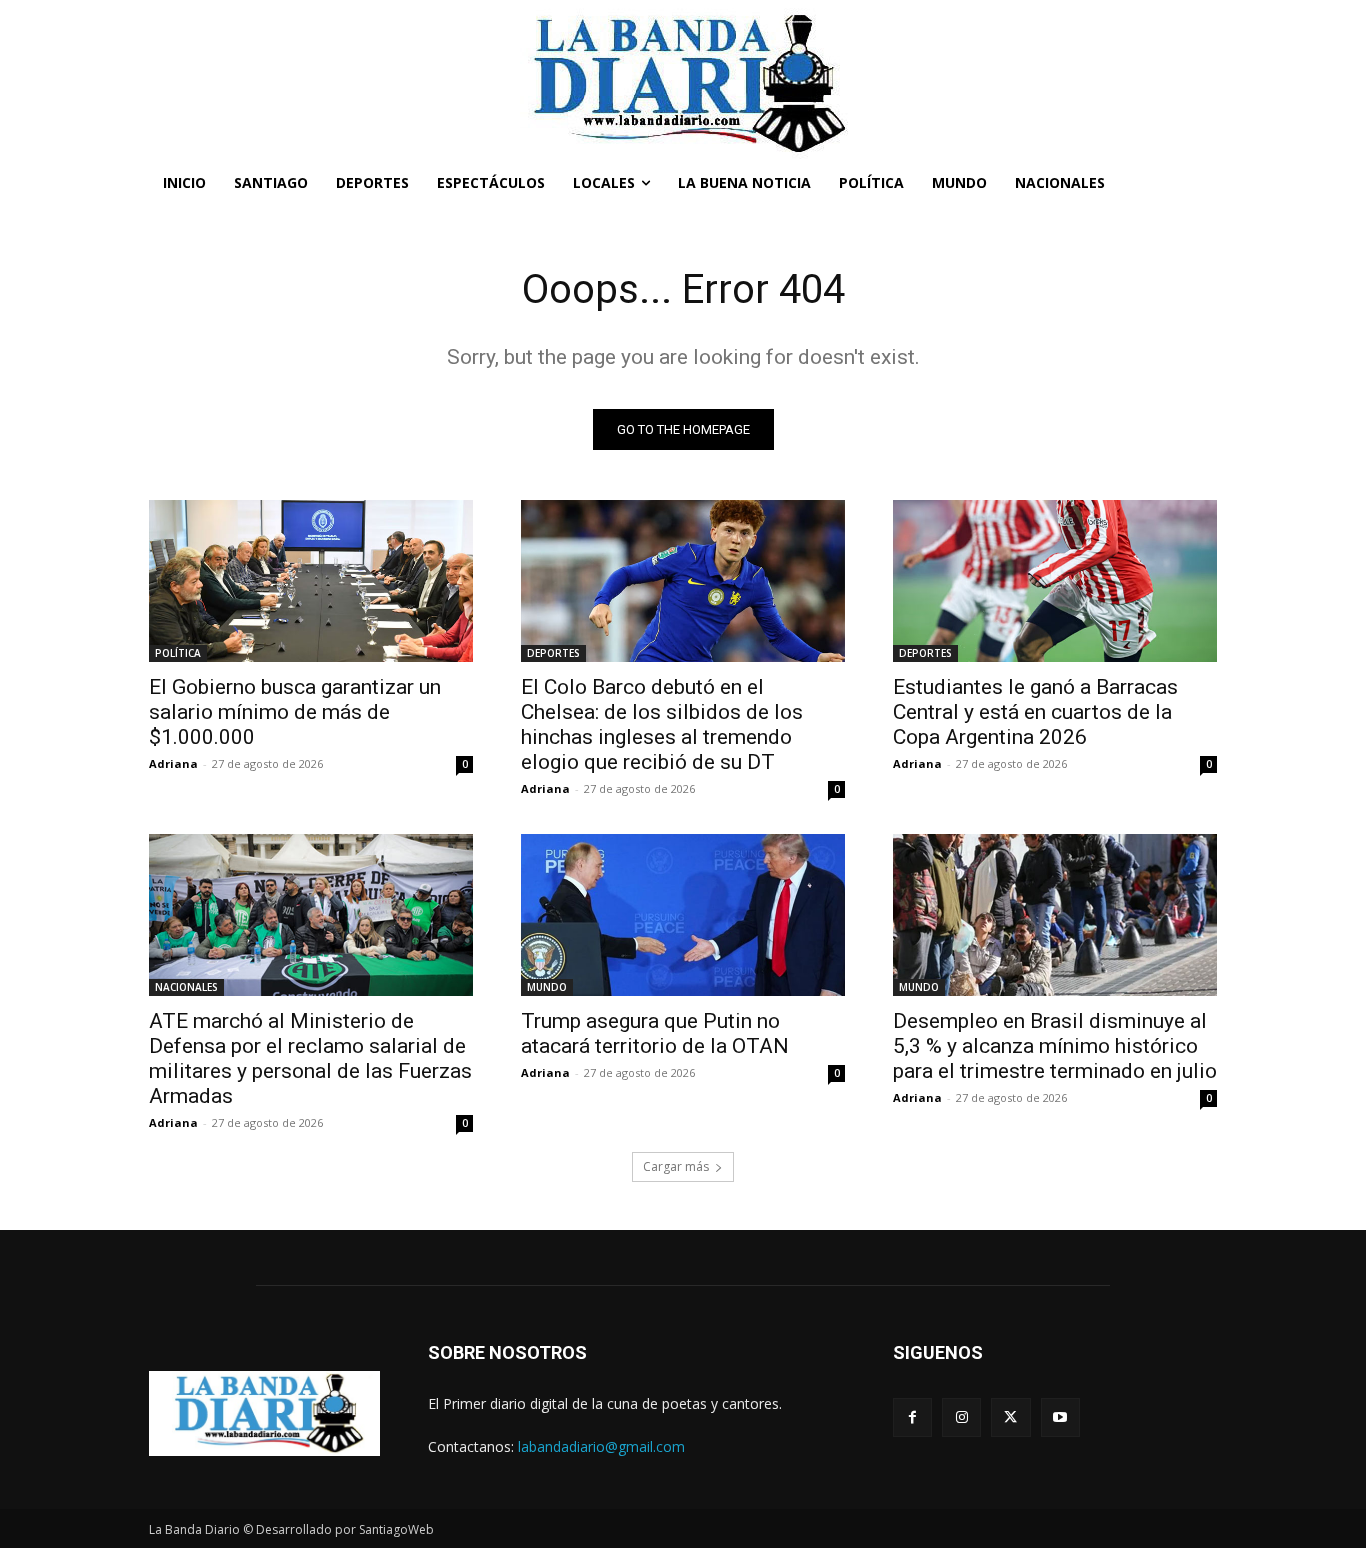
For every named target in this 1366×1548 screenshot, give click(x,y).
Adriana (173, 763)
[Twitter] (1010, 1417)
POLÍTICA (178, 653)
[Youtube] (1060, 1417)
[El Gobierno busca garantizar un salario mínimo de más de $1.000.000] (311, 581)
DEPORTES (553, 653)
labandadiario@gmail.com (601, 1446)
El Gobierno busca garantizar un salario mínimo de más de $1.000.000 (295, 712)
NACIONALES (186, 987)
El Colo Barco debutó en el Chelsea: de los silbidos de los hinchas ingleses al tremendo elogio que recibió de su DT (662, 724)
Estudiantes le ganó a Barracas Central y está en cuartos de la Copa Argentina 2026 (1035, 712)
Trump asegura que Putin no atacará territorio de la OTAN (655, 1033)
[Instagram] (961, 1417)
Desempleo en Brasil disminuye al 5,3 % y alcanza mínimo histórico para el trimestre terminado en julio (1055, 1046)
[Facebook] (912, 1417)
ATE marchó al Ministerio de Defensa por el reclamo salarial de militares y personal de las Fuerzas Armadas (310, 1058)
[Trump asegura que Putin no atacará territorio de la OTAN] (683, 915)
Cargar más (676, 1166)
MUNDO (547, 987)
